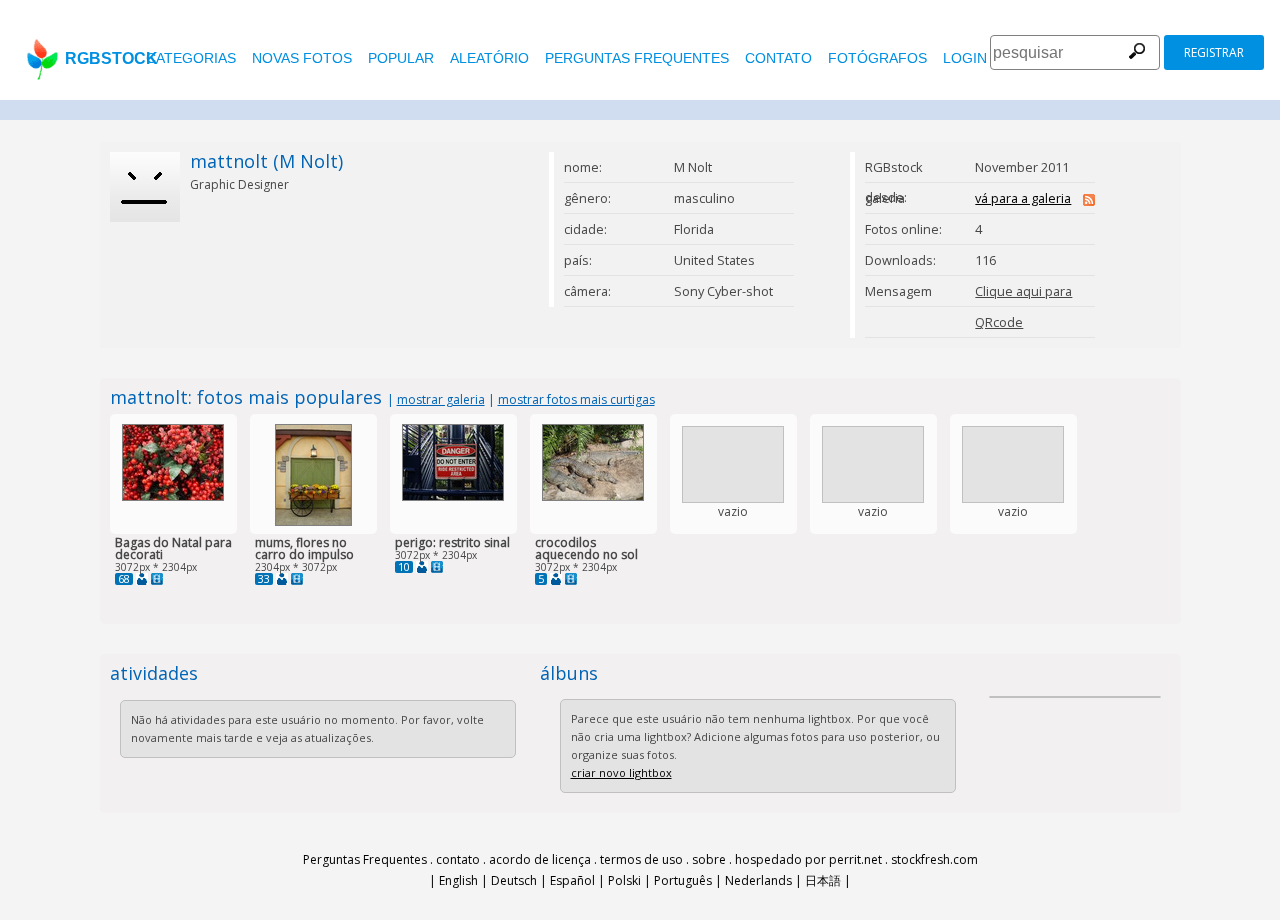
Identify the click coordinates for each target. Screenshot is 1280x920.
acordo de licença (540, 859)
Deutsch (514, 880)
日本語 (823, 880)
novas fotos (302, 58)
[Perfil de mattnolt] (142, 579)
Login (965, 58)
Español (572, 880)
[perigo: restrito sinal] (453, 496)
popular (401, 58)
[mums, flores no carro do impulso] (313, 521)
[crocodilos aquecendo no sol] (593, 496)
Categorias (191, 58)
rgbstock (111, 58)
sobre (709, 859)
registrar (1214, 52)
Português (683, 880)
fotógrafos (877, 58)
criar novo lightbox (621, 772)
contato (778, 58)
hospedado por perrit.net (808, 859)
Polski (624, 880)
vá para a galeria (1023, 198)
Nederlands (758, 880)
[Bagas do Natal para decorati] (173, 496)
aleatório (489, 58)
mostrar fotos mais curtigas (576, 399)
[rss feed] (1089, 201)
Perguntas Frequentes (637, 58)
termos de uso (641, 859)
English (458, 880)
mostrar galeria (441, 399)
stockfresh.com (934, 859)
